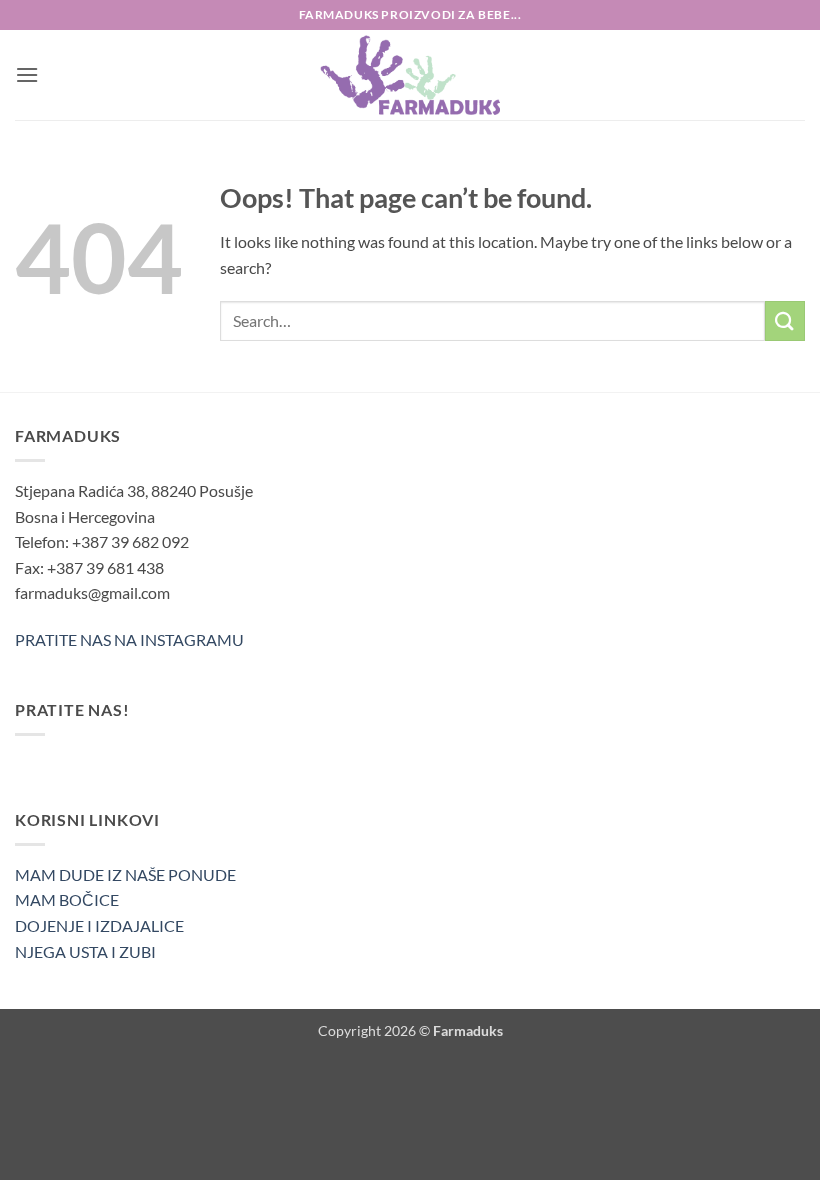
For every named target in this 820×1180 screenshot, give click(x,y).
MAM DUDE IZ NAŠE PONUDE (125, 874)
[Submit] (785, 320)
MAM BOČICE (67, 899)
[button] (27, 74)
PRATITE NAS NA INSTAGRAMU (129, 639)
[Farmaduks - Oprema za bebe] (410, 75)
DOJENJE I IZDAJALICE (99, 925)
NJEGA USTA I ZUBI (85, 951)
